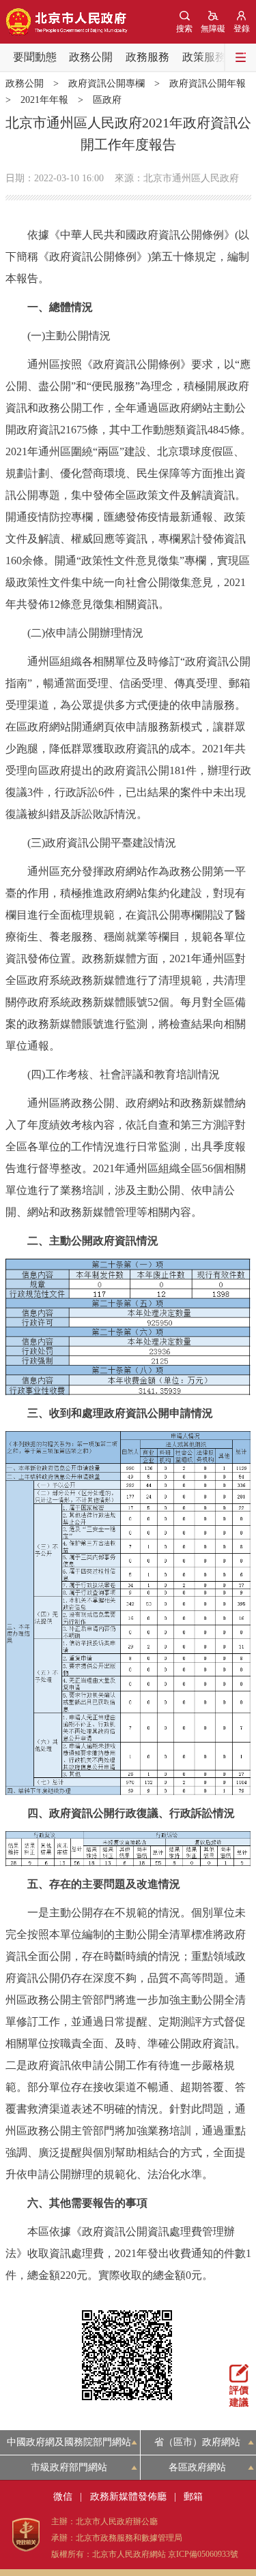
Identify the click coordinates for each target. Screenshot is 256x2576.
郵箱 (193, 2497)
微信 (63, 2497)
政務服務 (147, 57)
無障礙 (213, 29)
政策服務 (204, 57)
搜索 (184, 29)
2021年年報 (44, 100)
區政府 (107, 100)
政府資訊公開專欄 (106, 83)
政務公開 (91, 57)
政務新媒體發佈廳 (128, 2497)
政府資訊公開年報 (208, 83)
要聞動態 (35, 57)
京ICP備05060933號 (203, 2554)
